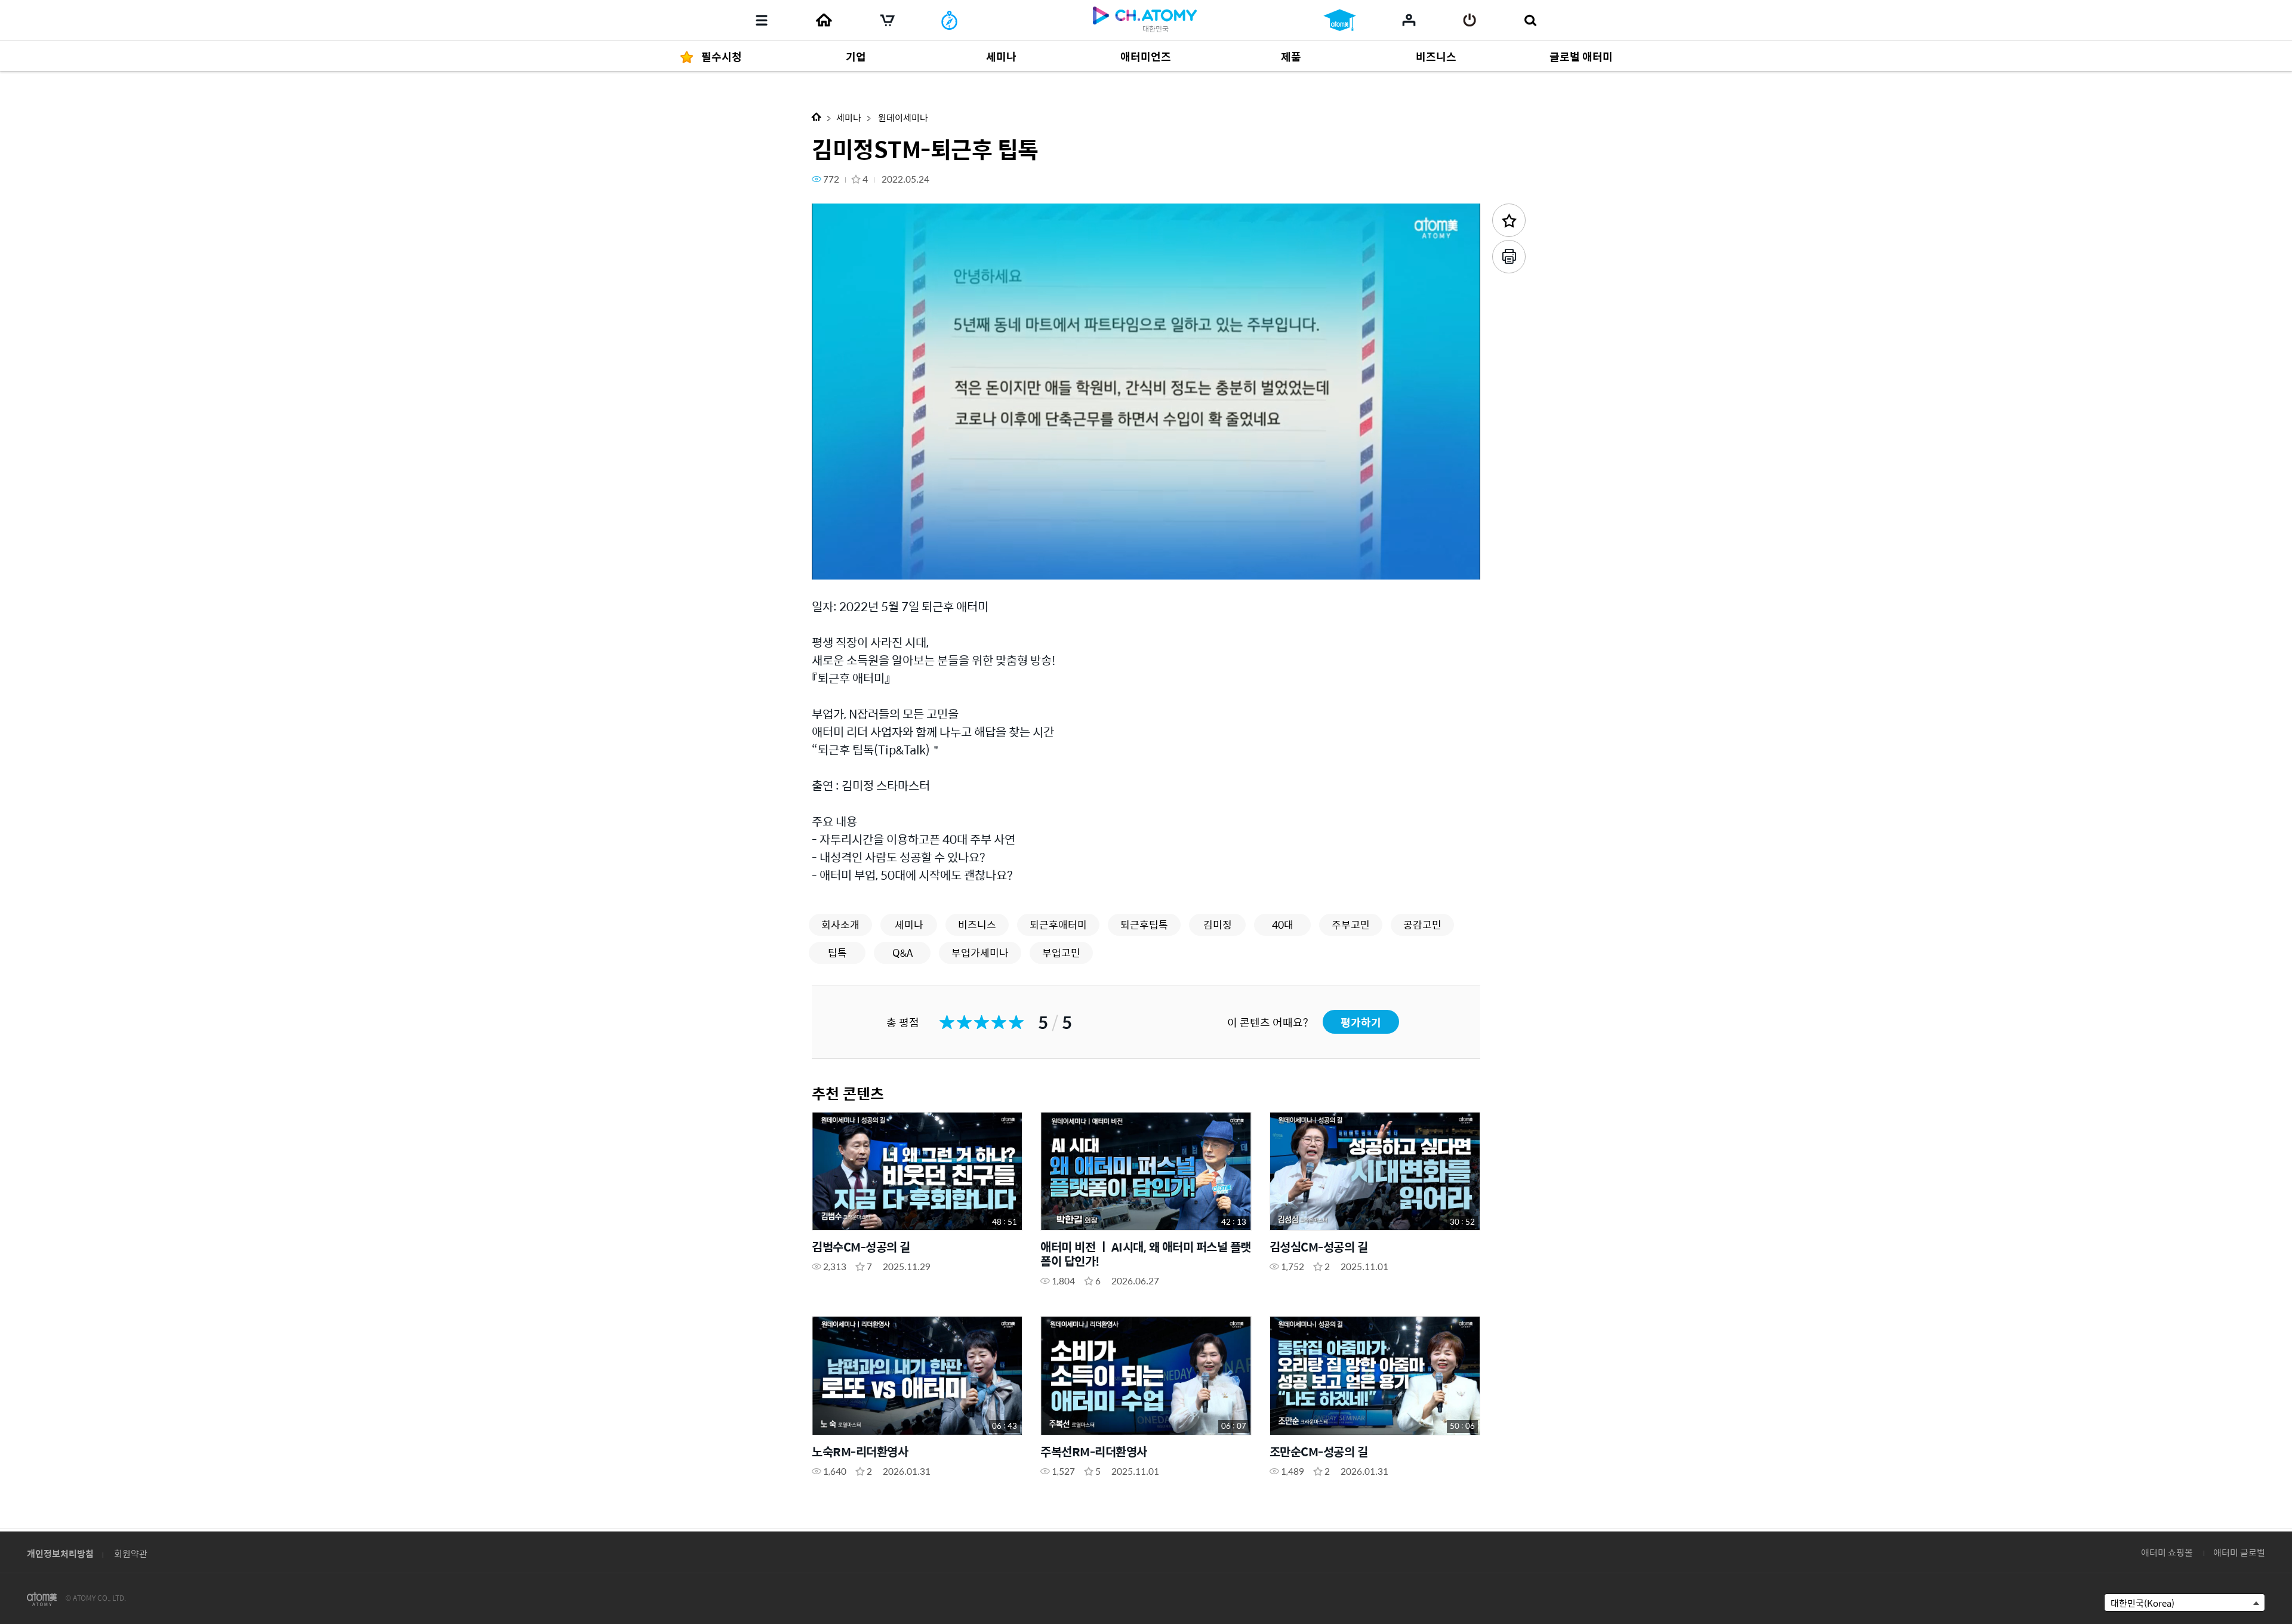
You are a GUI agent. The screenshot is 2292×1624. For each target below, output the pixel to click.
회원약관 (131, 1553)
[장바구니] (888, 20)
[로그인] (1470, 20)
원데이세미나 (902, 117)
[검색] (1530, 20)
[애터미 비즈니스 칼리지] (1340, 20)
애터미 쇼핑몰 (2167, 1552)
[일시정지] (836, 564)
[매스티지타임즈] (949, 20)
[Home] (824, 20)
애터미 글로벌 (2239, 1552)
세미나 (849, 117)
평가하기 (1361, 1022)
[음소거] (907, 564)
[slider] (1146, 547)
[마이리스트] (1409, 20)
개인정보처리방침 (60, 1553)
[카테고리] (762, 20)
